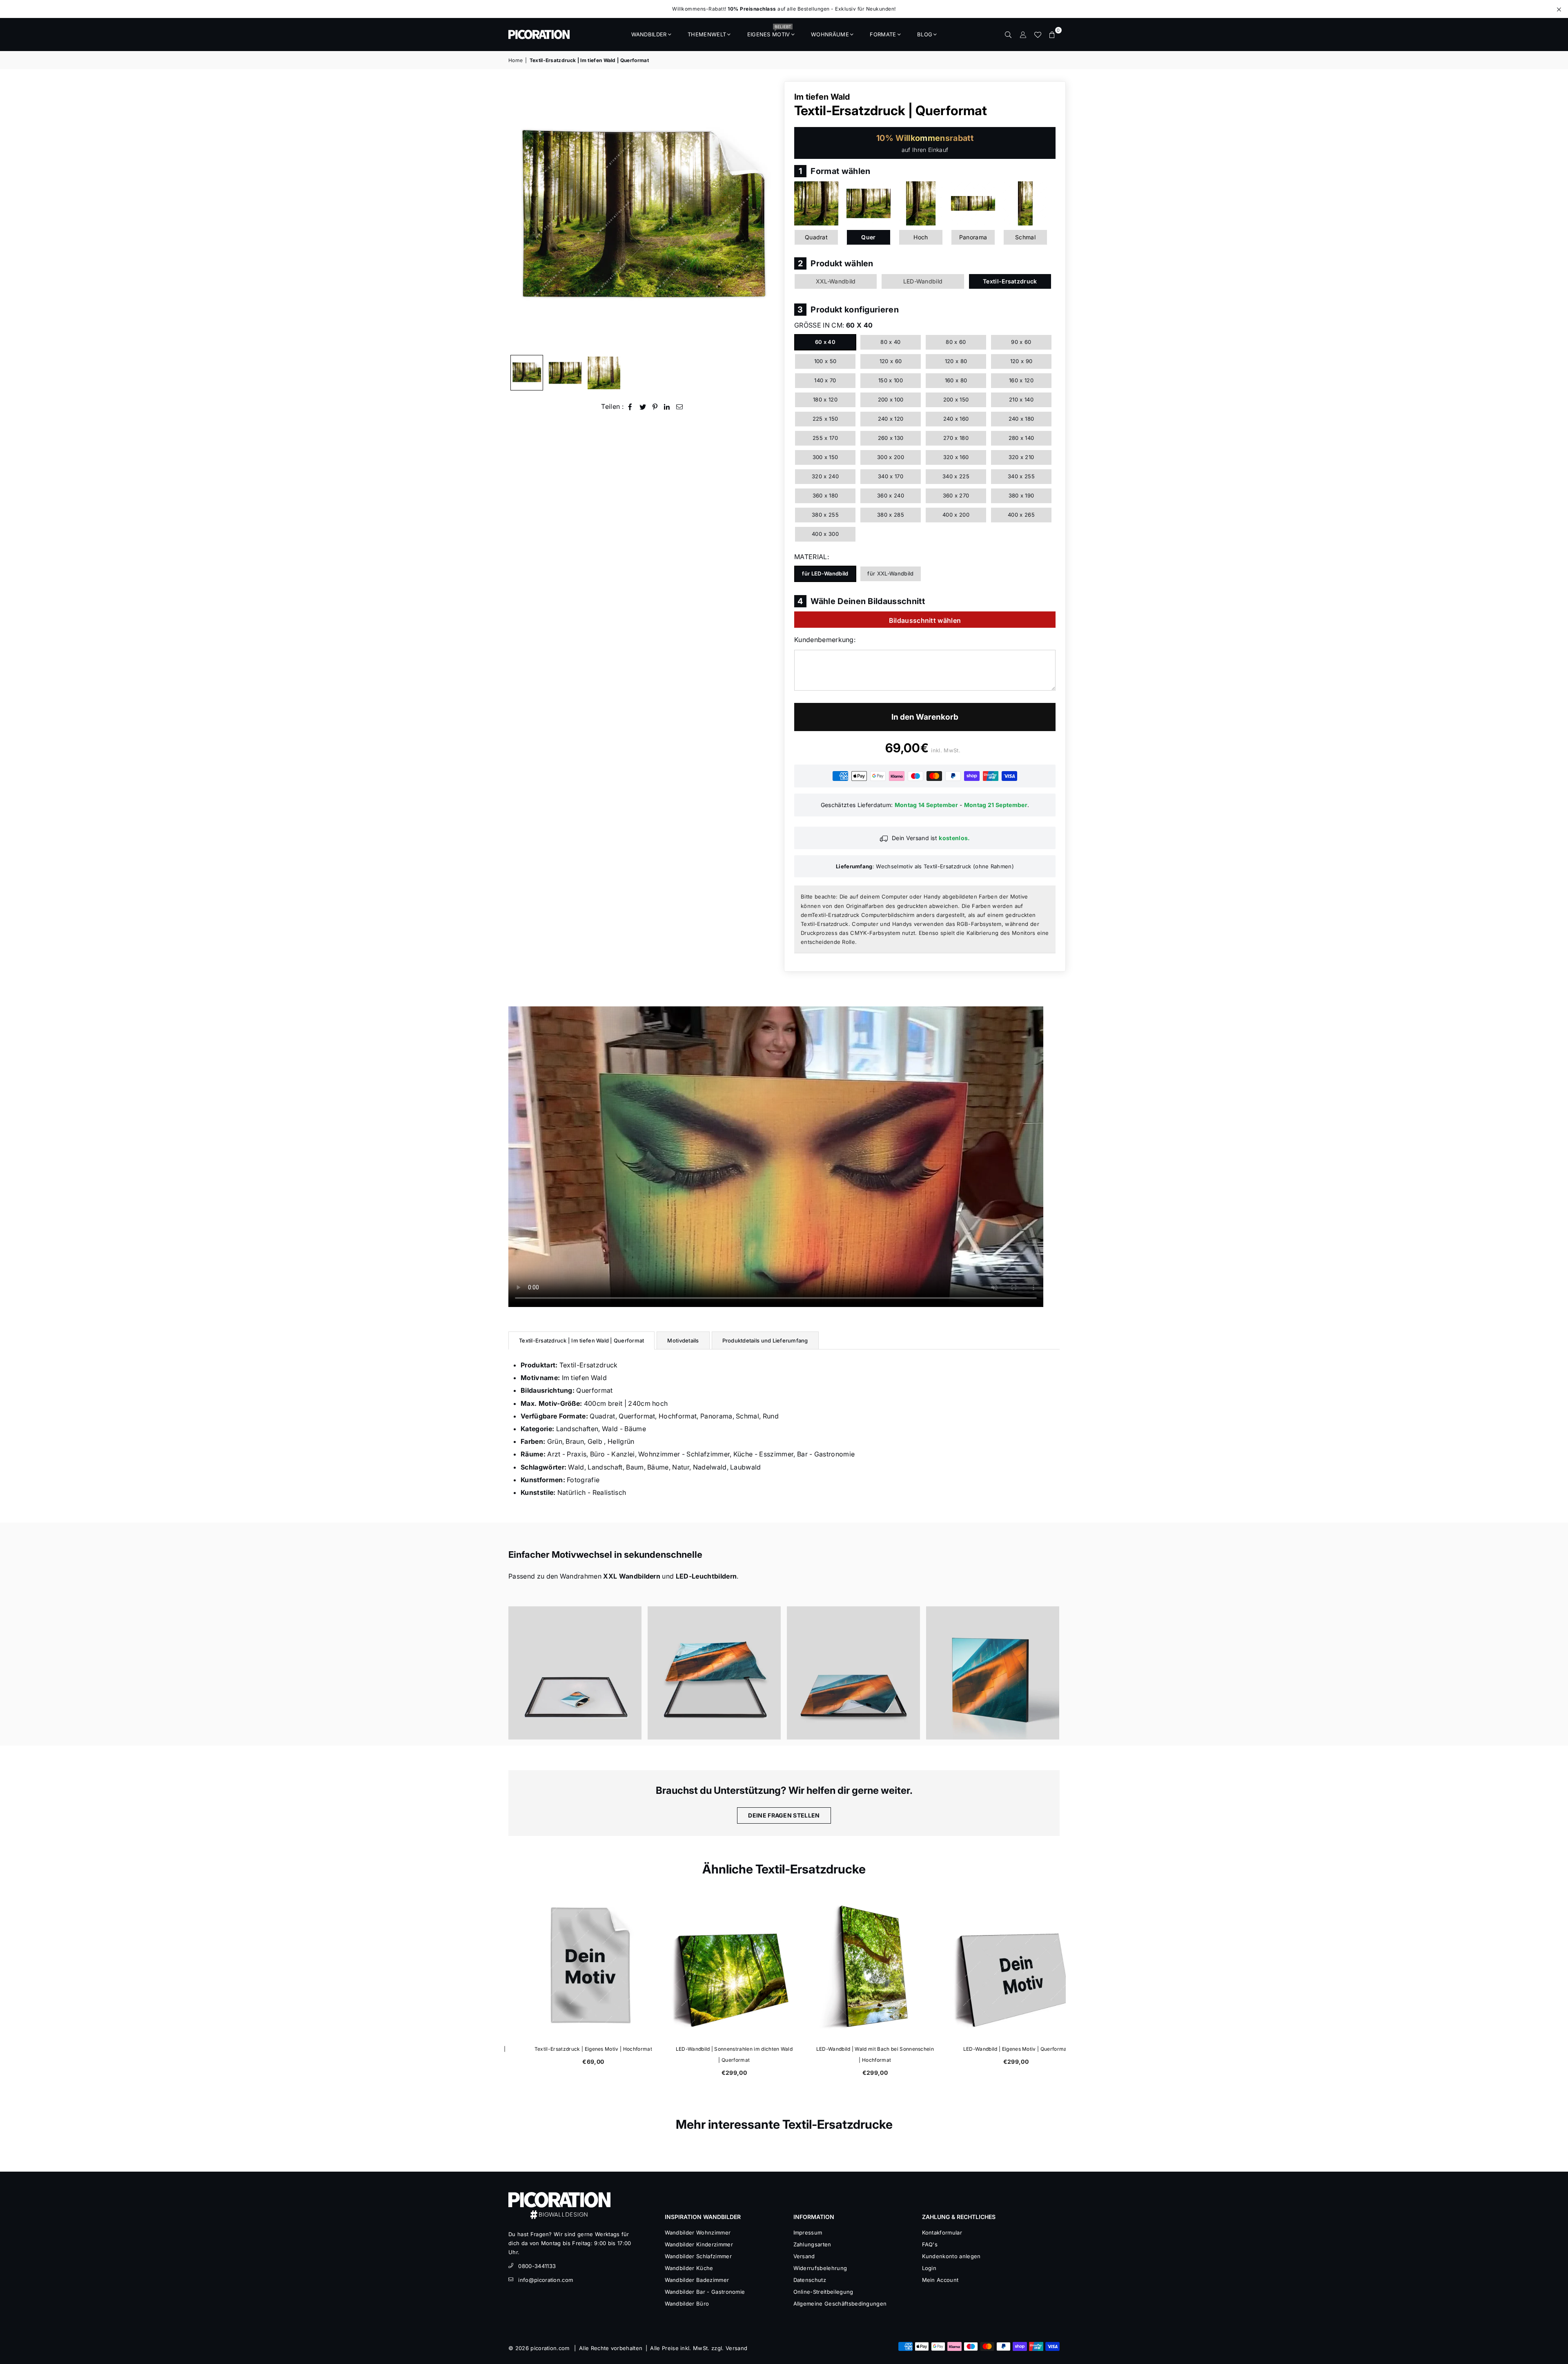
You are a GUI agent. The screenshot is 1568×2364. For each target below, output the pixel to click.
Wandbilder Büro (687, 2304)
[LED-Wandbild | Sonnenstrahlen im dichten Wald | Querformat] (714, 1967)
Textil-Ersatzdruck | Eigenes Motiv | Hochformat (572, 2049)
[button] (1052, 34)
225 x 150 (825, 419)
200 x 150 (956, 399)
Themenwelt (707, 34)
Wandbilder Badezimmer (697, 2280)
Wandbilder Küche (689, 2268)
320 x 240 (825, 476)
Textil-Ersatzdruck (1010, 281)
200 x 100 (891, 399)
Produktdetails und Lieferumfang (765, 1340)
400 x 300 (825, 534)
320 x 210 (1021, 457)
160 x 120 (1021, 380)
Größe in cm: (833, 325)
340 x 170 (891, 476)
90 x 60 (1021, 342)
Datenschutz (810, 2280)
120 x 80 (956, 361)
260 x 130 (891, 438)
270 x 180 (956, 438)
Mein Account (940, 2280)
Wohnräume (830, 34)
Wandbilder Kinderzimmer (699, 2244)
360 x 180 (825, 495)
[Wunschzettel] (1038, 34)
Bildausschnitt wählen (925, 620)
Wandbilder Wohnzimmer (698, 2232)
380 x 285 (891, 515)
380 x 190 (1021, 495)
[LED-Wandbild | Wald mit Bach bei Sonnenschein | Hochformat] (854, 1967)
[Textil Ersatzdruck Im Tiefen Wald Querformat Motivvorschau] (565, 373)
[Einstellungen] (1023, 34)
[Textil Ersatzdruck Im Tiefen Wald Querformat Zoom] (604, 373)
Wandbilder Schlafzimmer (698, 2256)
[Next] (767, 216)
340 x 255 (1021, 476)
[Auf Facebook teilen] (630, 407)
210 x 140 (1021, 399)
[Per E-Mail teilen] (680, 407)
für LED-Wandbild (825, 573)
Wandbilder (649, 34)
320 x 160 (956, 457)
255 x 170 (825, 438)
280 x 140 (1021, 438)
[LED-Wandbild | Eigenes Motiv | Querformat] (995, 1967)
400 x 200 (956, 515)
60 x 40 (825, 342)
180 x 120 (825, 399)
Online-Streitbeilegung (823, 2292)
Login (929, 2268)
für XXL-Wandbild (890, 573)
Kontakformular (942, 2232)
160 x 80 (956, 380)
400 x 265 (1021, 515)
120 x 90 (1021, 361)
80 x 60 (956, 342)
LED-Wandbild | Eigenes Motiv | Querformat (995, 2049)
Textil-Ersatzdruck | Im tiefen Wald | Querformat (581, 1340)
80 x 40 (890, 342)
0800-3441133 (537, 2266)
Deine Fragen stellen (784, 1815)
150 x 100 (891, 380)
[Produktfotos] (575, 1673)
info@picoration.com (546, 2280)
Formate (883, 34)
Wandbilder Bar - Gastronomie (705, 2292)
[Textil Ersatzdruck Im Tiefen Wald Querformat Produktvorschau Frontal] (527, 373)
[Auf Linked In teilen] (667, 407)
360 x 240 (891, 495)
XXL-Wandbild (836, 281)
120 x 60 (891, 361)
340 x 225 (956, 476)
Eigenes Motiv (769, 32)
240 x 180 (1021, 419)
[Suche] (1008, 34)
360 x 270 (956, 495)
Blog (925, 34)
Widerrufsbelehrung (820, 2268)
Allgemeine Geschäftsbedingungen (840, 2304)
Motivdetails (683, 1340)
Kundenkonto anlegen (951, 2256)
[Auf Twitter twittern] (643, 407)
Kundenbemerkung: (825, 640)
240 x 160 (956, 419)
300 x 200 (891, 457)
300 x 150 (825, 457)
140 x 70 (825, 380)
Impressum (808, 2232)
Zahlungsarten (812, 2244)
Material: (812, 557)
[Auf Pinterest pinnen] (655, 407)
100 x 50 (825, 361)
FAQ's (930, 2244)
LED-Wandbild (923, 281)
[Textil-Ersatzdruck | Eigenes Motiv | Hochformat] (573, 1967)
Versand (804, 2256)
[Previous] (520, 216)
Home (516, 60)
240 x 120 (891, 419)
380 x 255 (825, 515)
